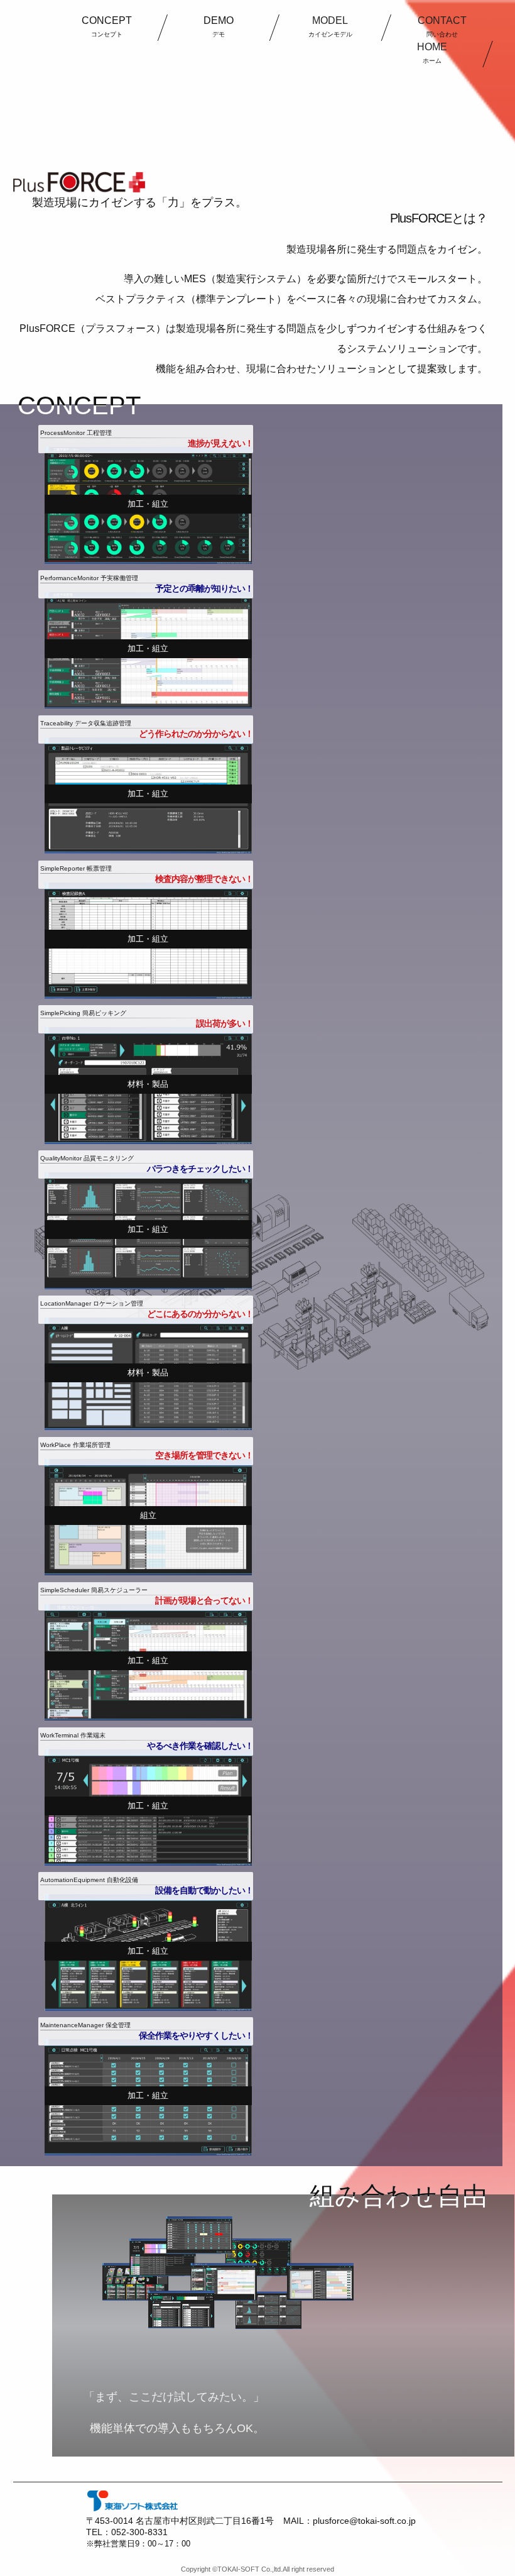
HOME (431, 53)
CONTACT (442, 26)
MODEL (330, 26)
